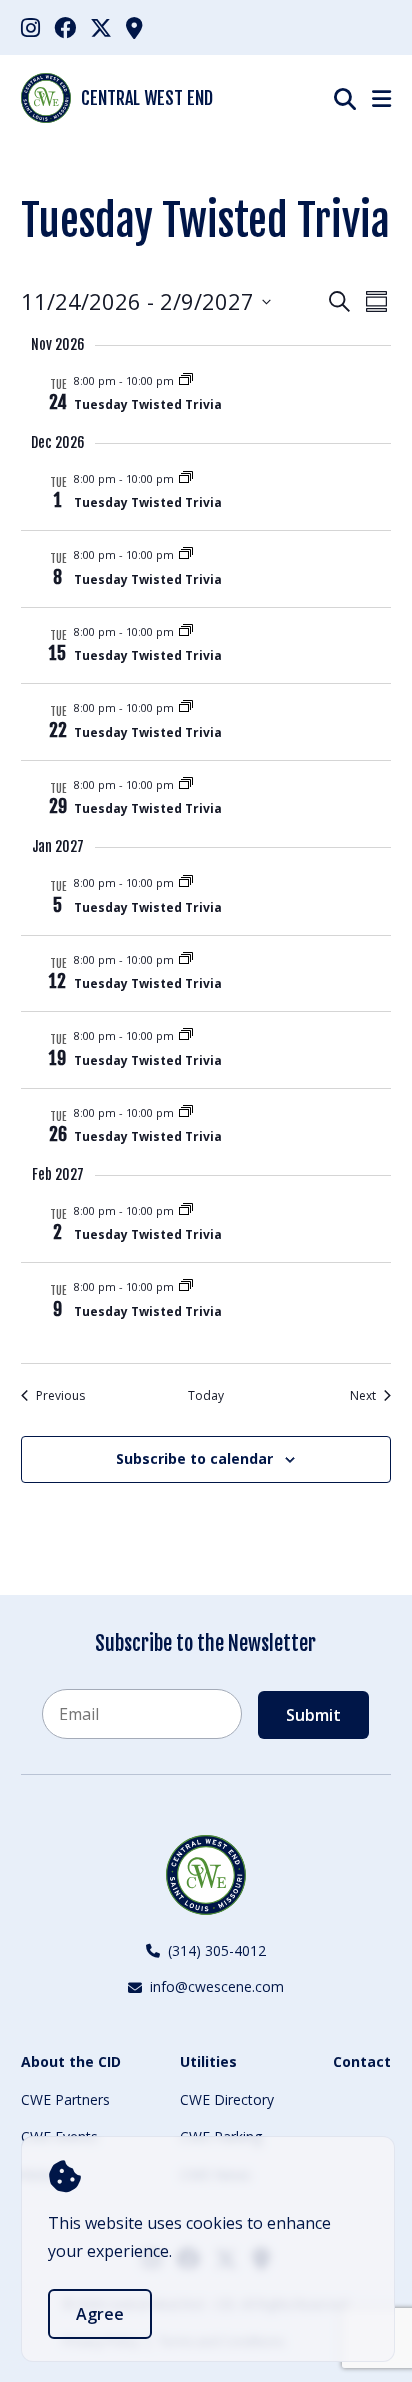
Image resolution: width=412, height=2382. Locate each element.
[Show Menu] (381, 98)
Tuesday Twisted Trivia (148, 404)
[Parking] (134, 27)
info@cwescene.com (217, 1986)
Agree (100, 2314)
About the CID (71, 2061)
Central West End (147, 98)
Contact (362, 2061)
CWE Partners (65, 2099)
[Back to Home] (206, 1875)
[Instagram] (30, 27)
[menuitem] (30, 27)
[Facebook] (65, 27)
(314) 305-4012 (217, 1950)
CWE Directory (227, 2099)
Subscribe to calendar (194, 1458)
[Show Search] (345, 98)
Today (206, 1396)
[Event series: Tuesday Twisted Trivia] (186, 380)
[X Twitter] (101, 27)
